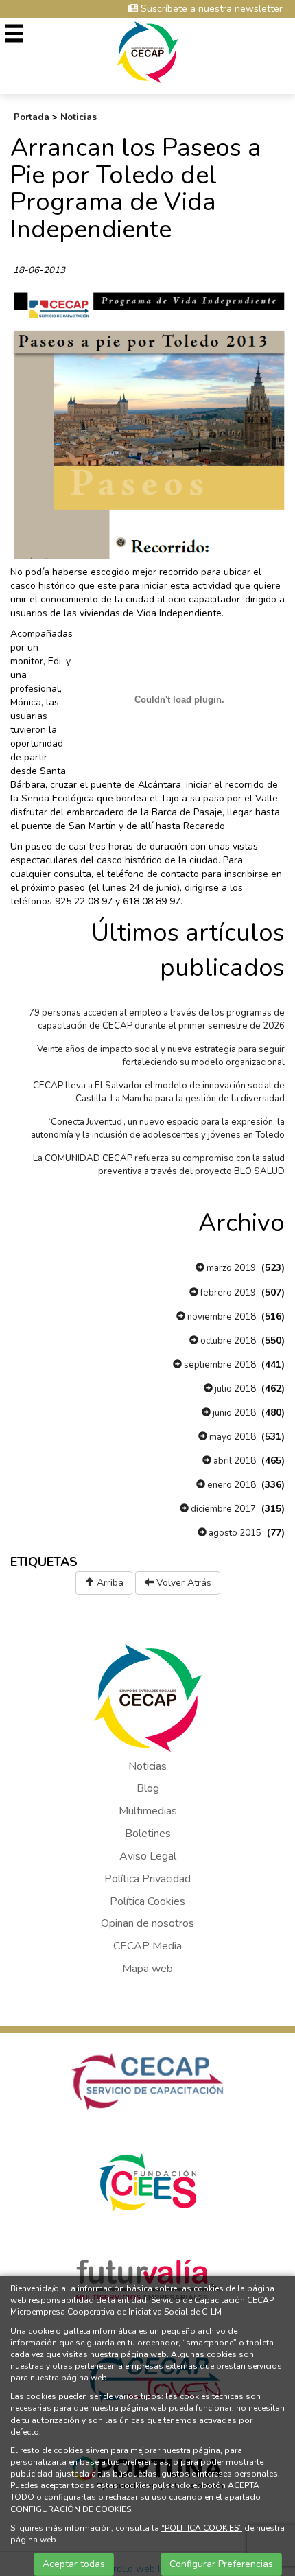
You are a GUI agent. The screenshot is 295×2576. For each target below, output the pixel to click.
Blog (148, 1788)
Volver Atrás (182, 1583)
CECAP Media (147, 1946)
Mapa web (147, 1969)
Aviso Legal (148, 1856)
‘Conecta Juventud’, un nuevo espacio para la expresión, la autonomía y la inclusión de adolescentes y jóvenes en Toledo (158, 1128)
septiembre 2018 (219, 1365)
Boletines (148, 1834)
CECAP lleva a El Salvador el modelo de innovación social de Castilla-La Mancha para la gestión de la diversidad (159, 1092)
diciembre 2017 (222, 1509)
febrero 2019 (227, 1293)
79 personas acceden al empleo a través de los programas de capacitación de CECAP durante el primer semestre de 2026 (157, 1019)
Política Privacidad (147, 1879)
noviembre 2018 (221, 1317)
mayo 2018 (232, 1437)
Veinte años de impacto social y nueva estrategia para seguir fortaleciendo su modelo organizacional (161, 1056)
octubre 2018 (227, 1341)
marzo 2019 (230, 1268)
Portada (32, 117)
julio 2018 (234, 1389)
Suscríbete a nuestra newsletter (210, 9)
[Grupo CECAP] (148, 51)
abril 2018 (234, 1461)
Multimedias (148, 1811)
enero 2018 (231, 1485)
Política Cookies (147, 1901)
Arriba (109, 1583)
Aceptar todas (74, 2564)
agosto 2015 (234, 1533)
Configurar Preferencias (221, 2564)
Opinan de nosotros (147, 1923)
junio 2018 (233, 1413)
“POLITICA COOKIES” (202, 2528)
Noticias (79, 117)
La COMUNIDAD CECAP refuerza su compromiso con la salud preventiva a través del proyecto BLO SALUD (159, 1165)
